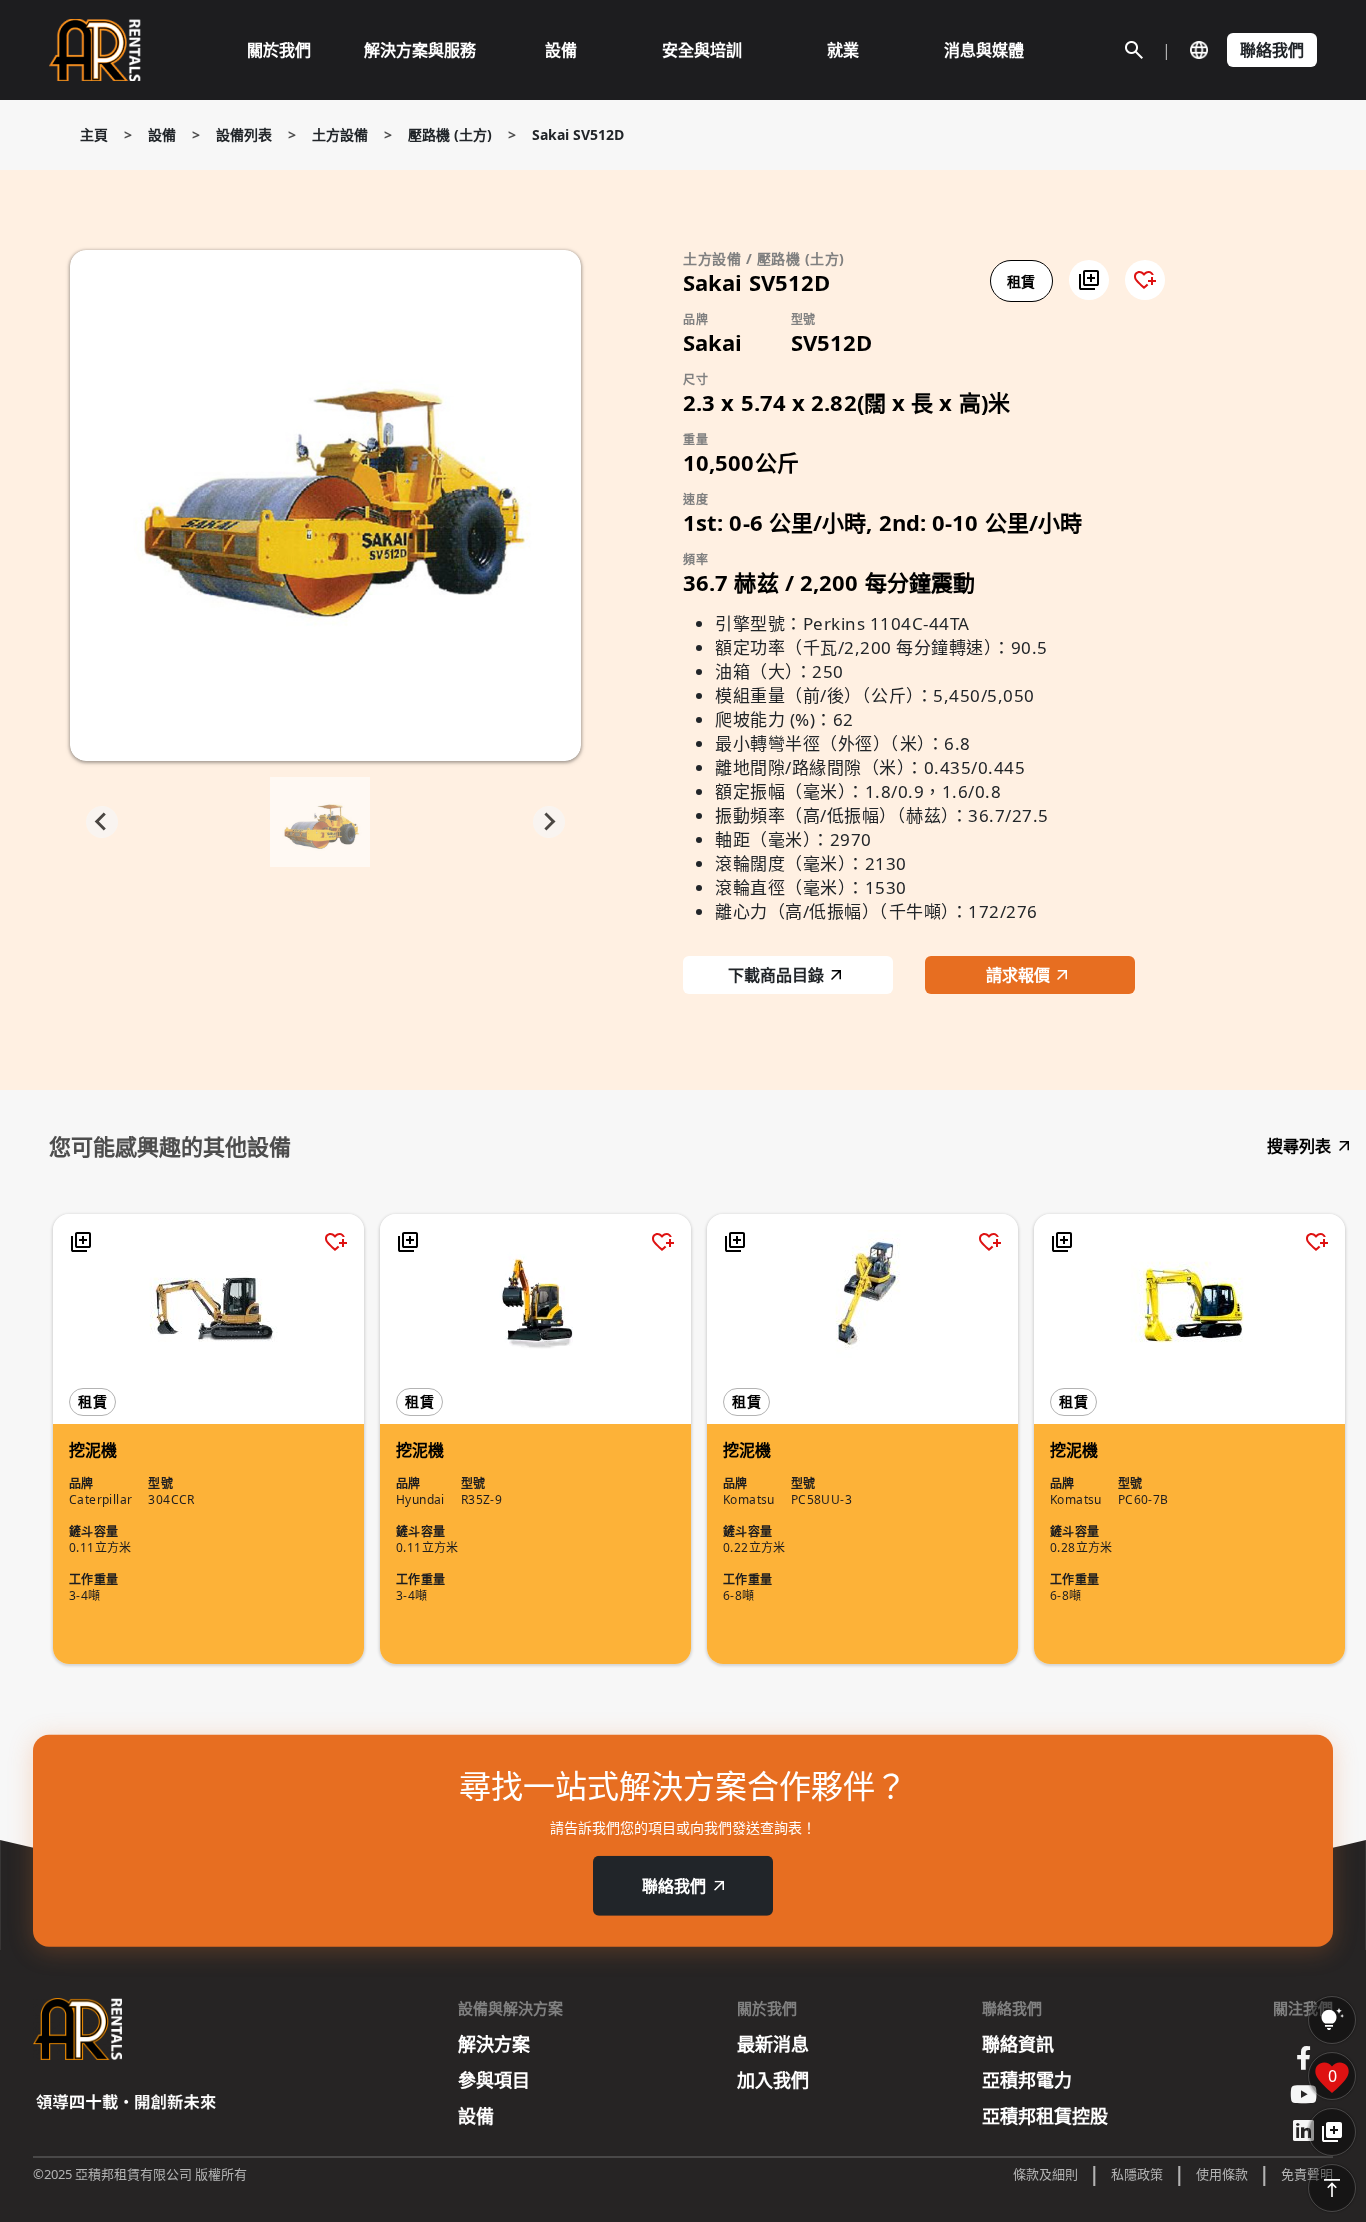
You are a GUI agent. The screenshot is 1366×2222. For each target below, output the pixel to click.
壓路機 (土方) (450, 134)
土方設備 (340, 134)
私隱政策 (1137, 2174)
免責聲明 (1307, 2174)
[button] (1089, 280)
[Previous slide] (102, 822)
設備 (162, 134)
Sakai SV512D (578, 134)
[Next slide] (549, 822)
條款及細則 (1045, 2174)
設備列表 (244, 134)
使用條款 (1222, 2174)
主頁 (94, 134)
